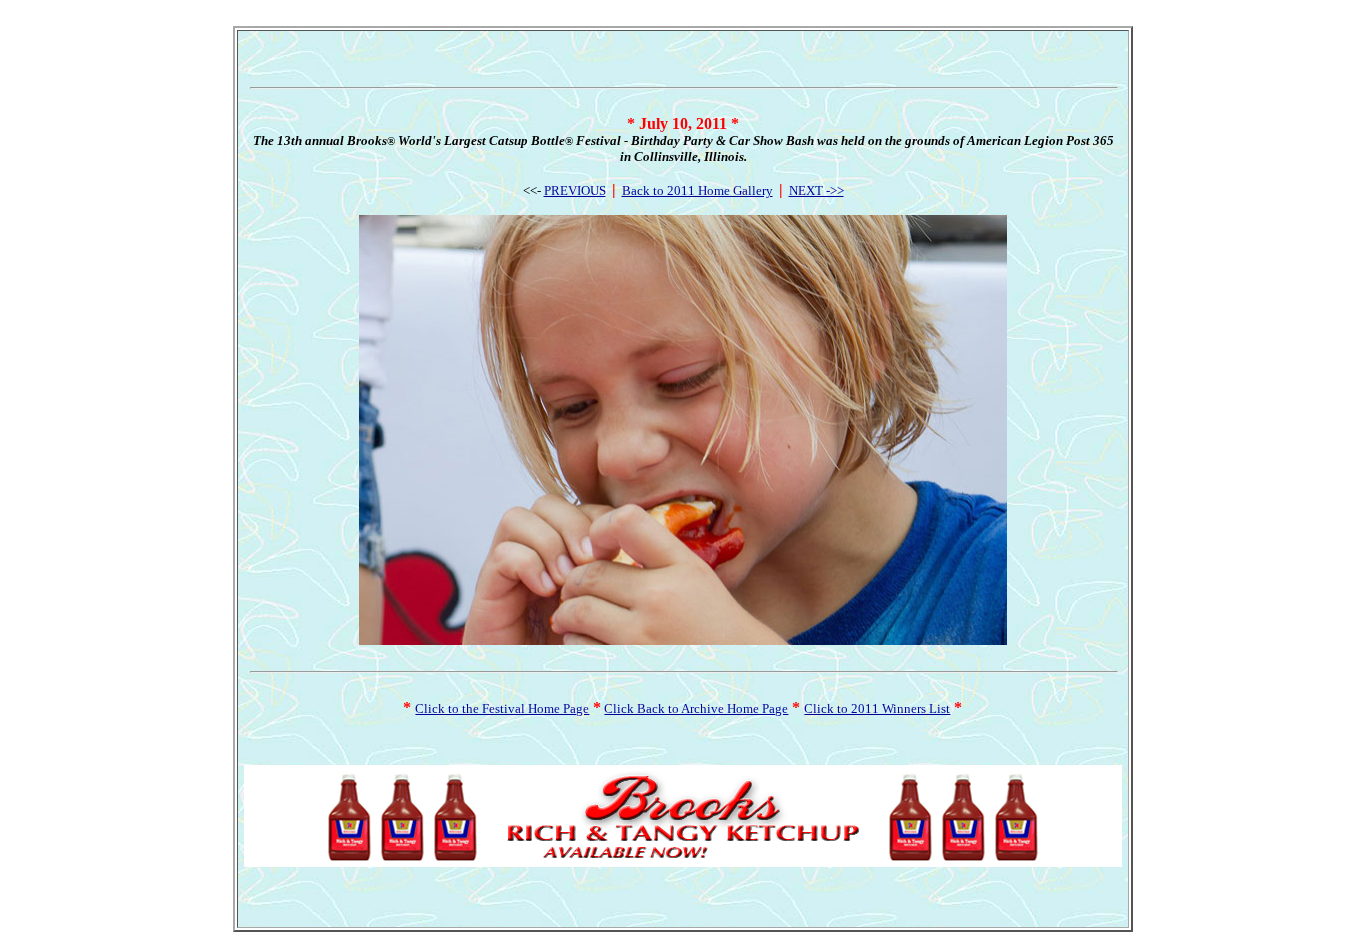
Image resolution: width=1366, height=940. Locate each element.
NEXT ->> (816, 190)
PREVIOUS (575, 190)
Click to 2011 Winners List (877, 708)
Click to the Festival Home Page (502, 708)
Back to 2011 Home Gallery (697, 190)
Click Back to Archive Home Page (696, 708)
